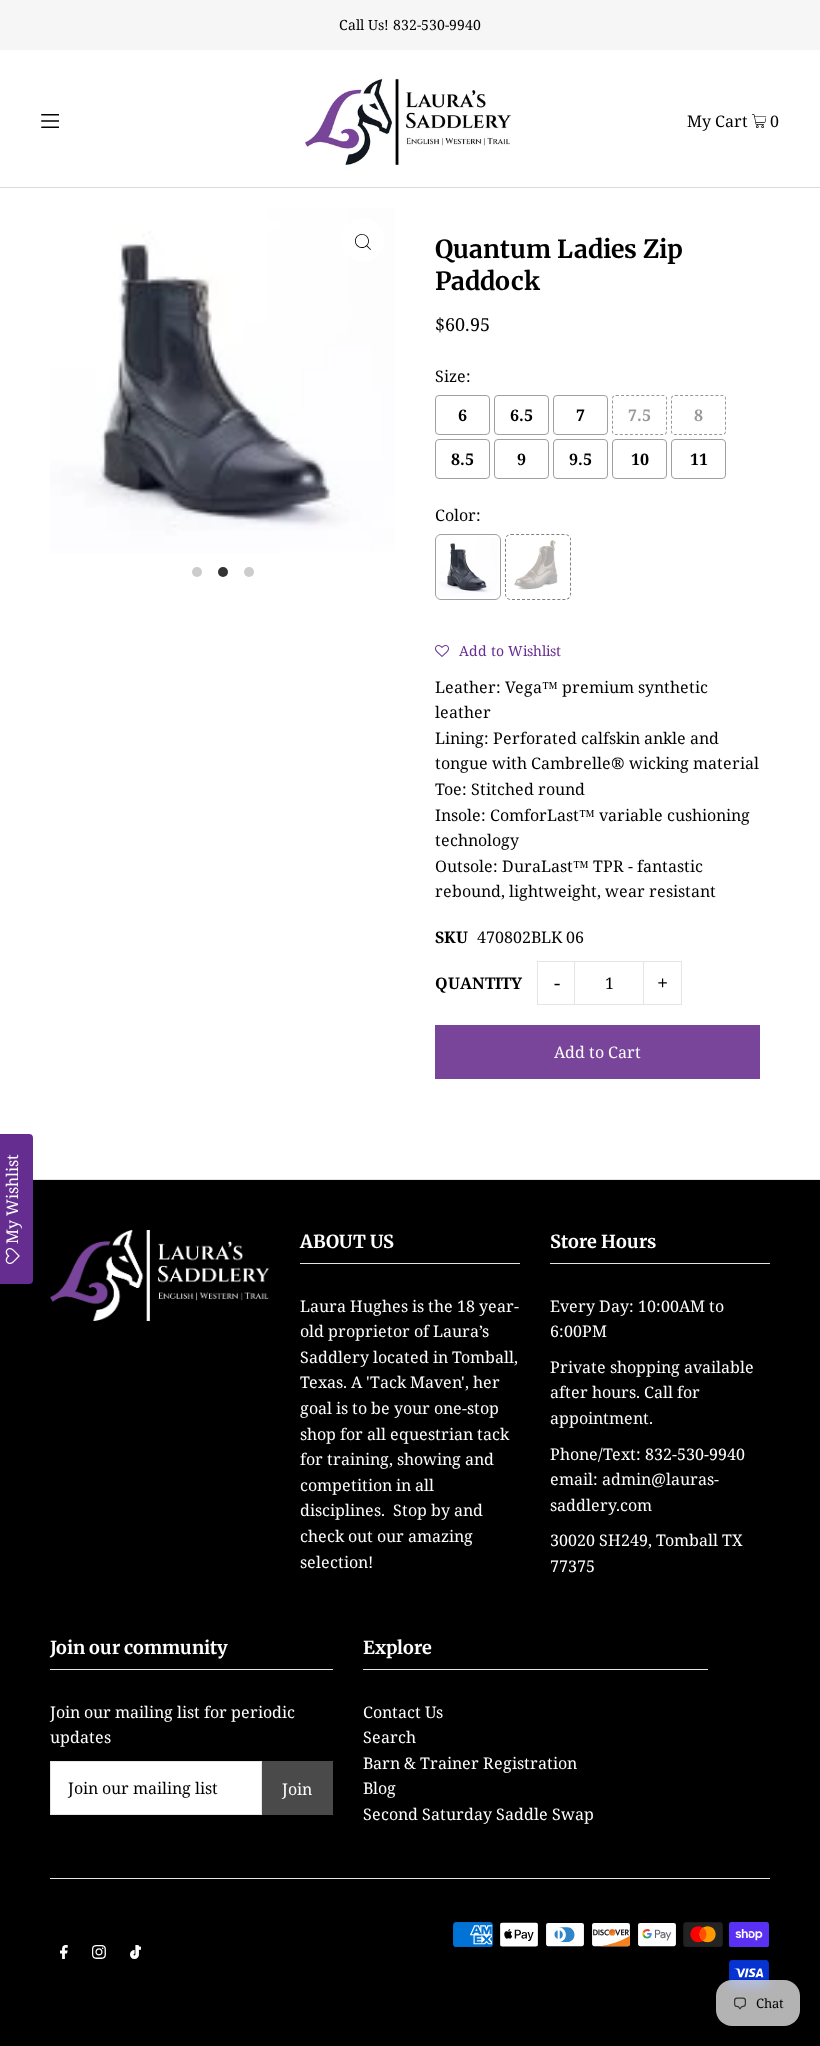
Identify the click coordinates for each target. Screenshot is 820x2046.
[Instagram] (99, 1954)
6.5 (521, 415)
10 (640, 459)
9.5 (580, 459)
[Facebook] (64, 1954)
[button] (498, 650)
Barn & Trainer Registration (470, 1763)
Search (389, 1737)
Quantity (478, 983)
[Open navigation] (87, 118)
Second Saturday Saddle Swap (478, 1814)
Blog (379, 1788)
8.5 (462, 459)
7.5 (639, 415)
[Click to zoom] (363, 240)
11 (699, 459)
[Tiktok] (135, 1954)
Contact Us (403, 1712)
